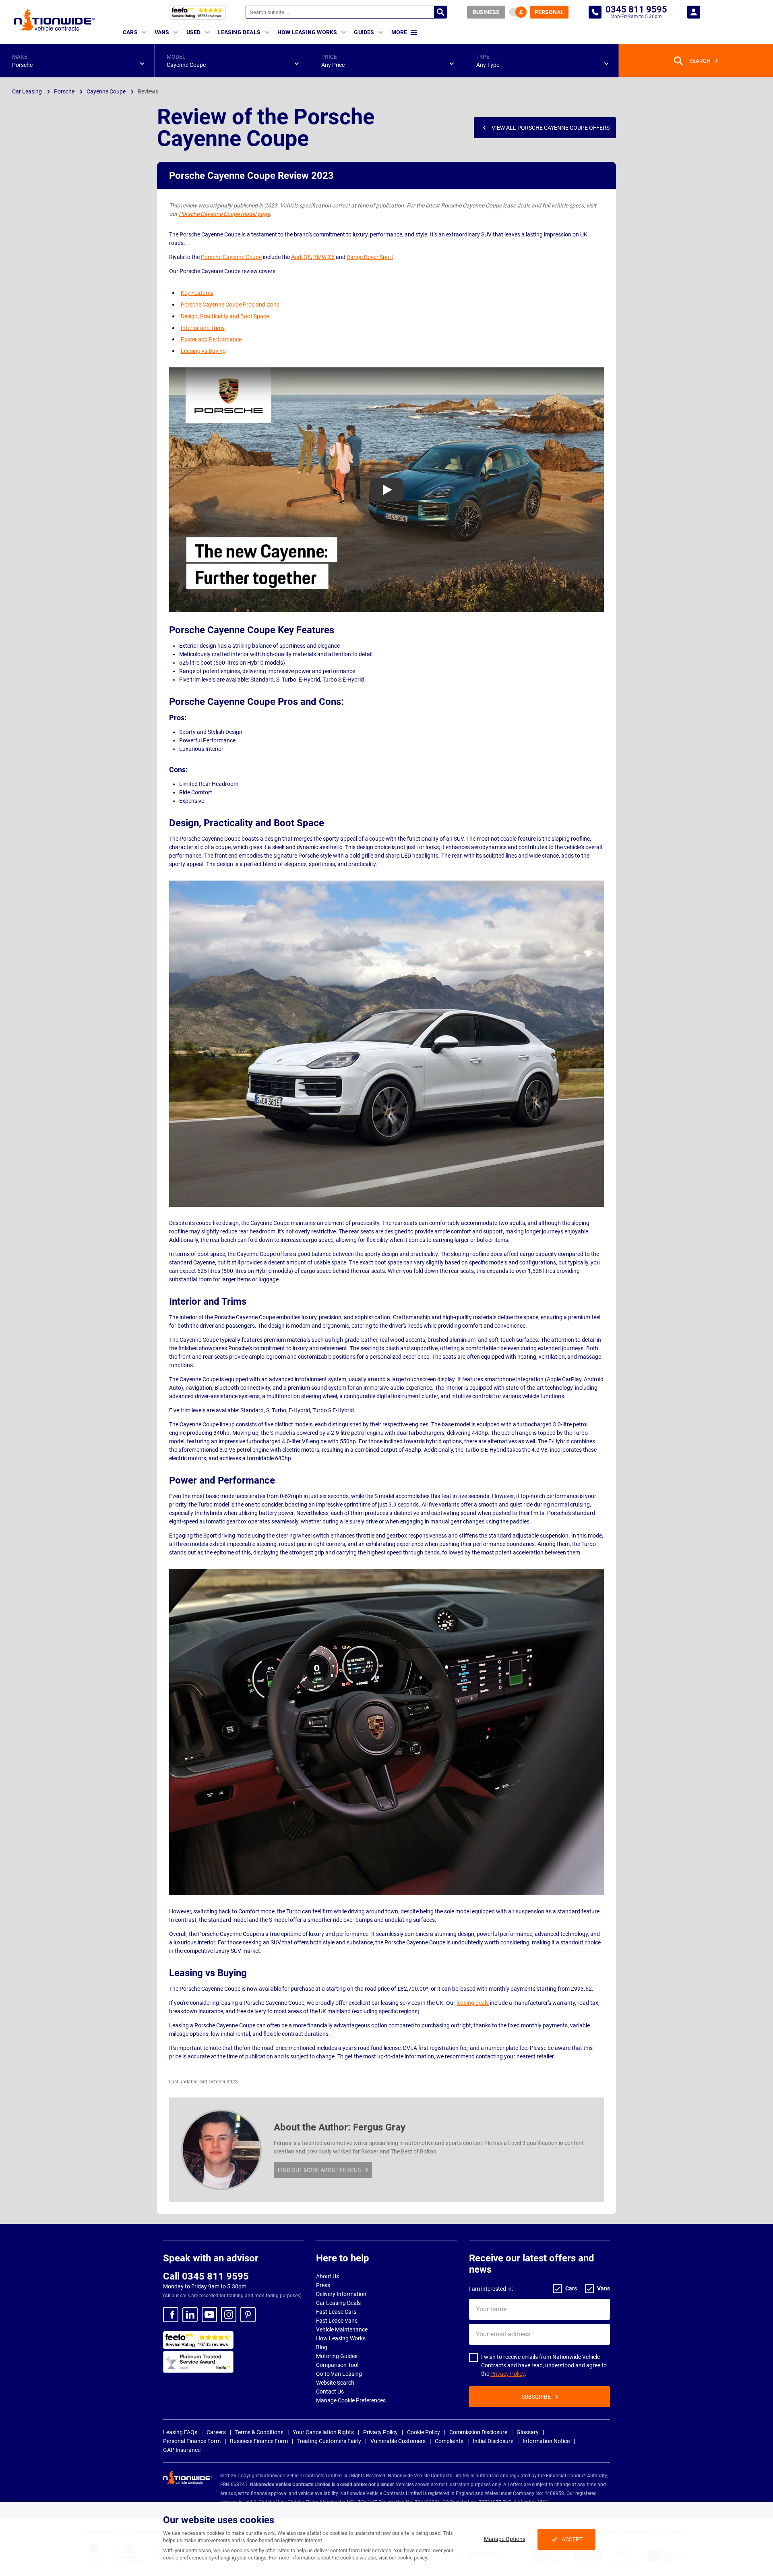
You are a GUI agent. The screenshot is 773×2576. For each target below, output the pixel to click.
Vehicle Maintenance (342, 2329)
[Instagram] (229, 2315)
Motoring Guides (337, 2356)
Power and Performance (211, 339)
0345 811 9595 (595, 12)
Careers (216, 2432)
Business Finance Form (259, 2441)
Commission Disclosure (478, 2432)
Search (440, 12)
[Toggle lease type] (518, 12)
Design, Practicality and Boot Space (225, 316)
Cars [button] (130, 32)
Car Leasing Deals (338, 2303)
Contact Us (330, 2392)
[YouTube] (209, 2315)
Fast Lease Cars (336, 2312)
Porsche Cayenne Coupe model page (224, 214)
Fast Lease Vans (337, 2321)
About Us (328, 2276)
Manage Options (505, 2539)
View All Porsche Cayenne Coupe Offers (551, 128)
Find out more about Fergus (319, 2170)
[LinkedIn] (190, 2315)
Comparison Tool (337, 2365)
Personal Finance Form (192, 2441)
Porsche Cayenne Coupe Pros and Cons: (231, 305)
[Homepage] (54, 20)
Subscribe (536, 2397)
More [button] (399, 32)
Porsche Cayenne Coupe (231, 257)
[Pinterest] (248, 2315)
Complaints (449, 2441)
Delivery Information (341, 2294)
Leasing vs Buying (203, 351)
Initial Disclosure (493, 2441)
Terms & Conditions (259, 2432)
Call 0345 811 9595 (206, 2276)
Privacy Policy (507, 2374)
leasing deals (473, 2003)
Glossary (528, 2432)
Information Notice (546, 2441)
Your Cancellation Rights (323, 2432)
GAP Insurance (182, 2450)
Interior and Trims (203, 328)
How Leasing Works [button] (307, 32)
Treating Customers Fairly (329, 2441)
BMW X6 (324, 257)
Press (323, 2285)
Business (486, 12)
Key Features (197, 293)
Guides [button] (364, 32)
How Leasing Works (341, 2338)
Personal (549, 12)
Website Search (335, 2383)
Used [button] (194, 32)
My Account (694, 12)
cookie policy (412, 2558)
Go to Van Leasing (339, 2374)
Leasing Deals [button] (239, 32)
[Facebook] (171, 2315)
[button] (77, 61)
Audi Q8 (301, 257)
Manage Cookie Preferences (351, 2400)
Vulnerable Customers (398, 2441)
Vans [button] (162, 32)
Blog (322, 2347)
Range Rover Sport (370, 257)
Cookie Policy (424, 2432)
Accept (572, 2539)
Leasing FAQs (180, 2432)
